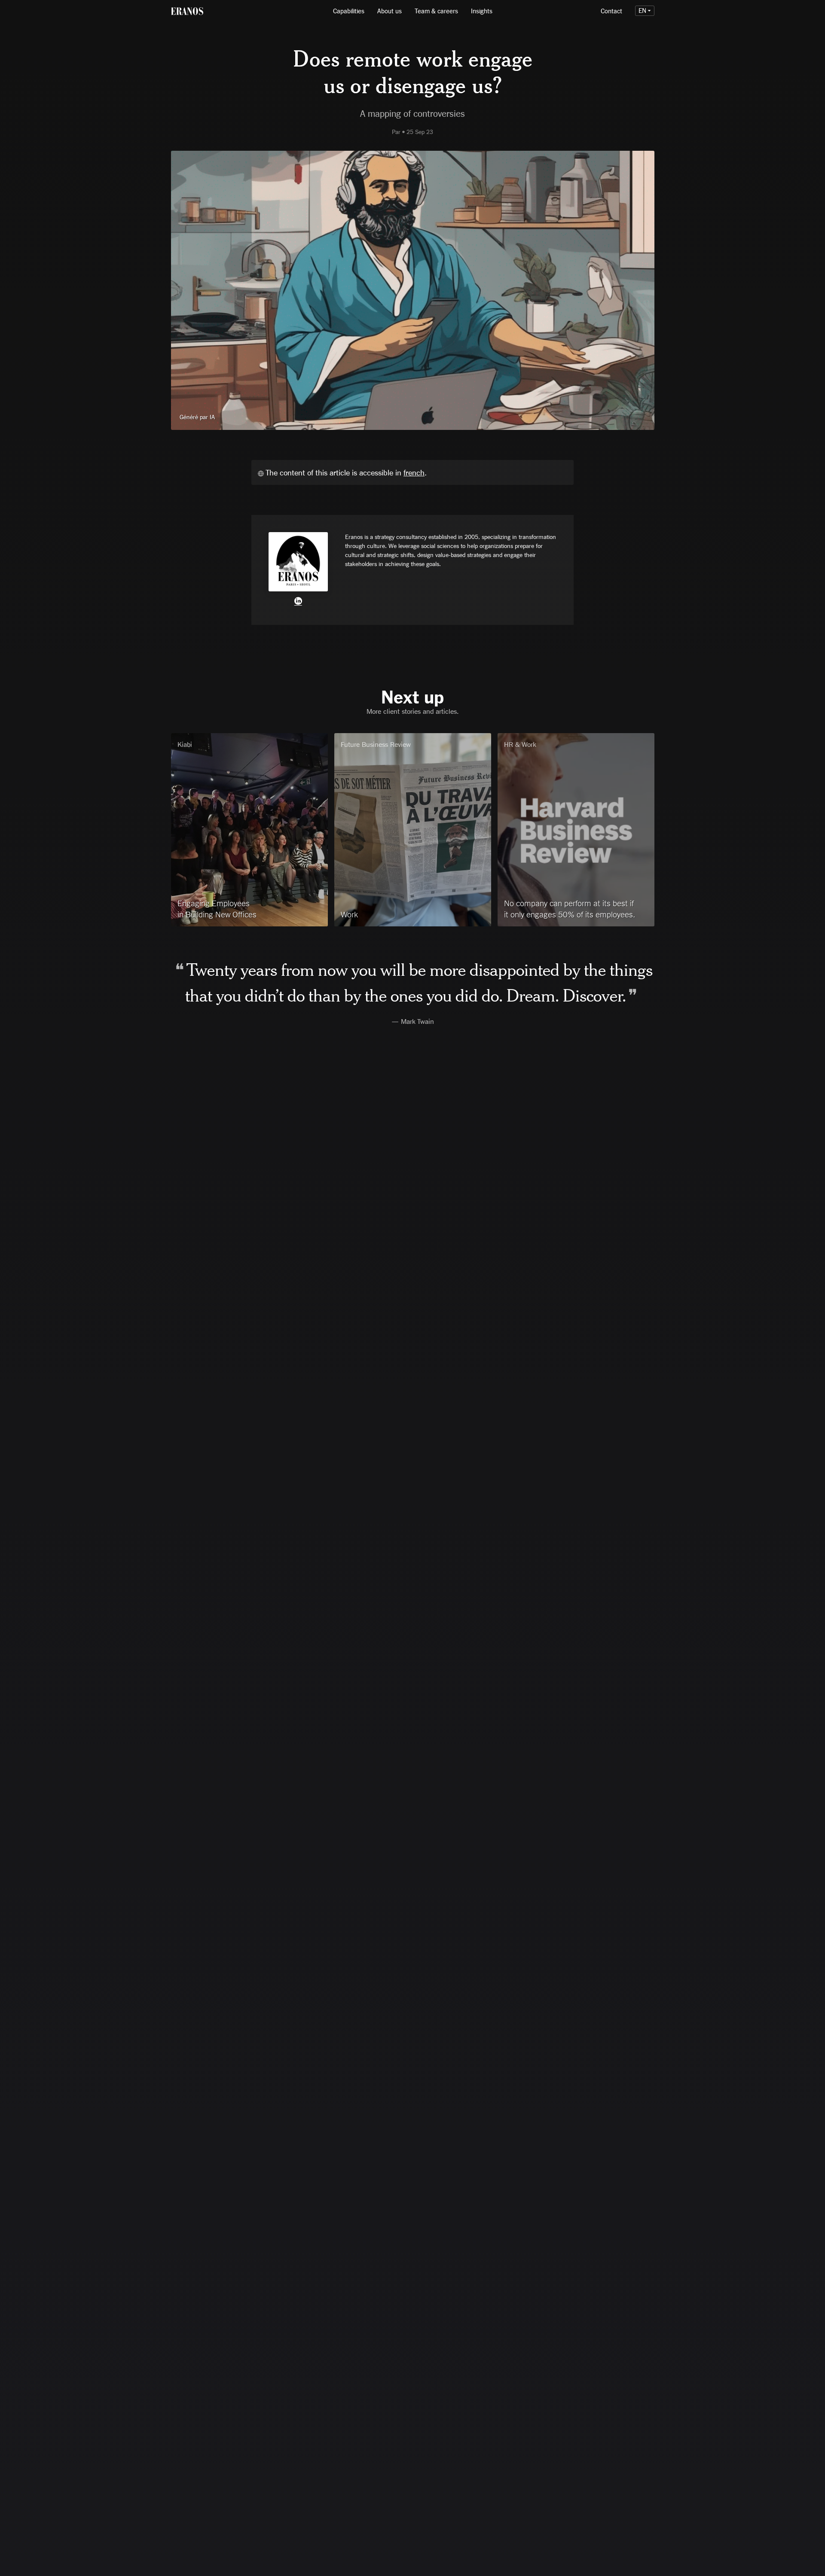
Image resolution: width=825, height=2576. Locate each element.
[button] (645, 11)
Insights (482, 11)
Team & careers (436, 11)
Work (349, 914)
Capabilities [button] (349, 11)
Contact (611, 11)
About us (390, 11)
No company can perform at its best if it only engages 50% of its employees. (570, 909)
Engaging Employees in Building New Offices (217, 909)
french (414, 472)
